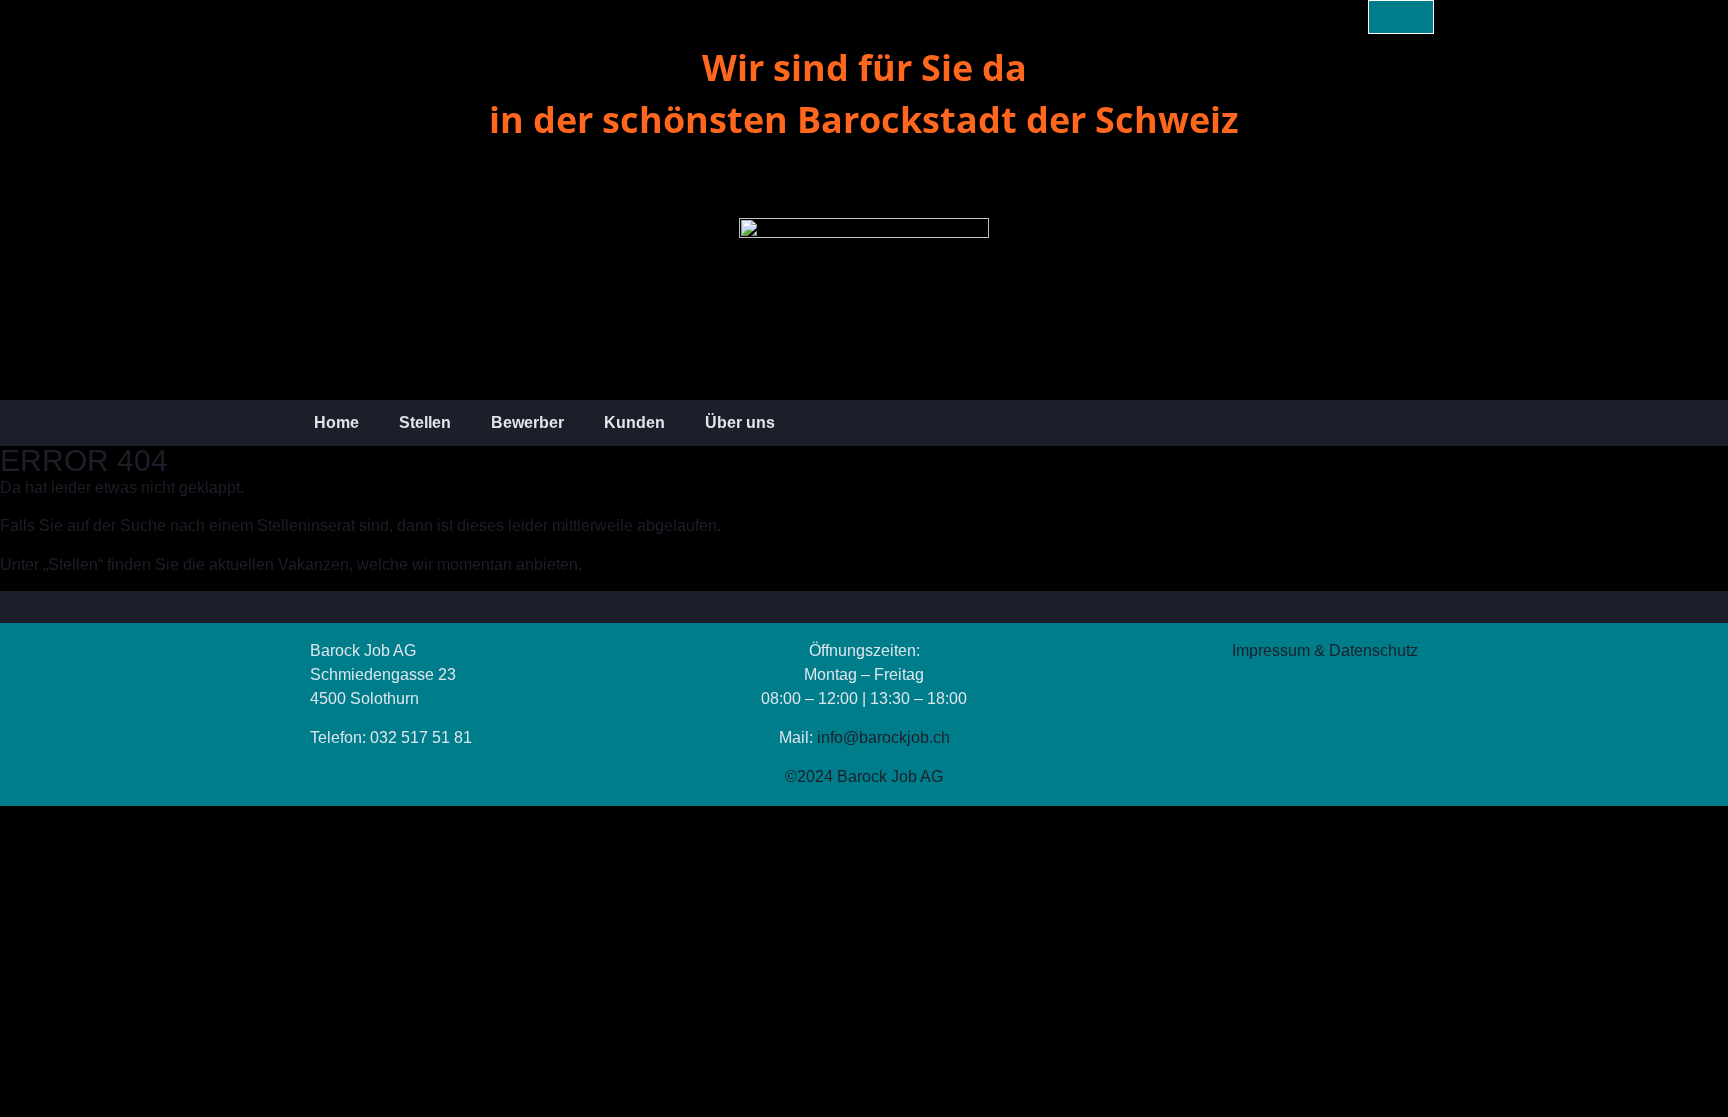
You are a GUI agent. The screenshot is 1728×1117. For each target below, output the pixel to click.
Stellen (425, 422)
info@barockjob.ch (883, 737)
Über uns (740, 422)
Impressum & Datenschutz (1325, 650)
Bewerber (527, 422)
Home (336, 422)
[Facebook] (1385, 17)
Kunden (634, 422)
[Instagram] (1417, 17)
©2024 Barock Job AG (864, 776)
